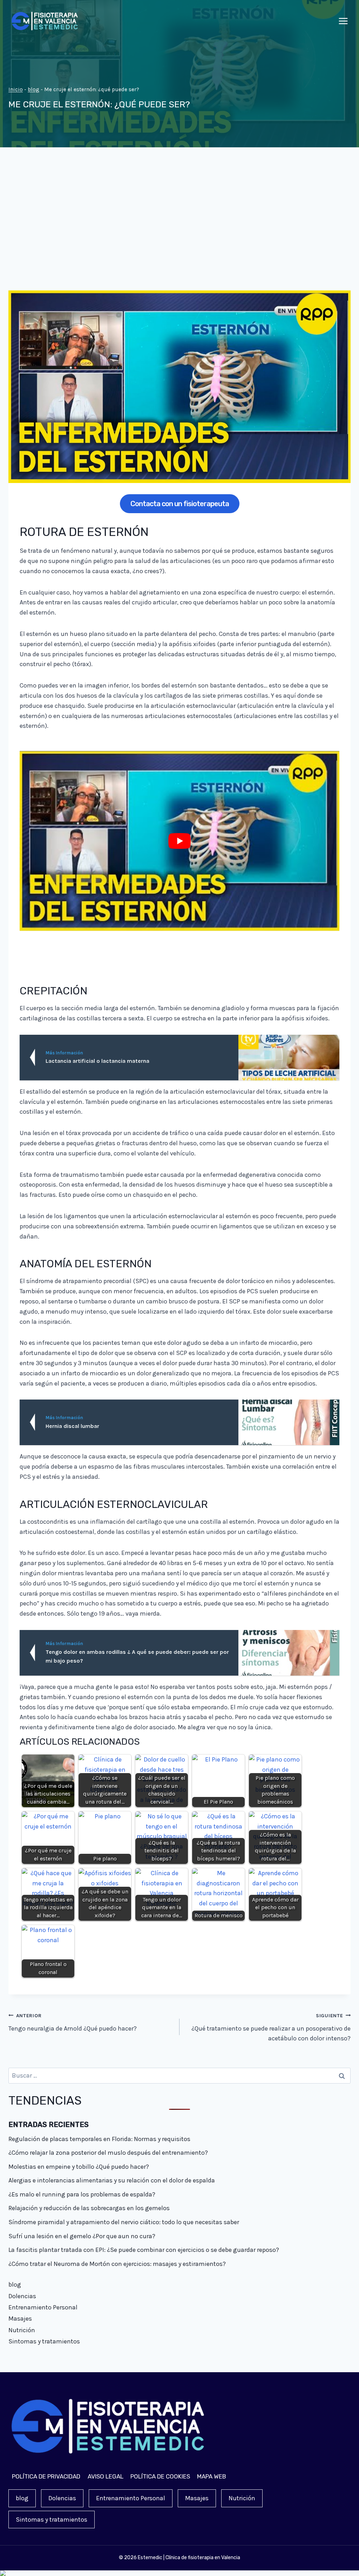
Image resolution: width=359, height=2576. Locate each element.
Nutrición (22, 2330)
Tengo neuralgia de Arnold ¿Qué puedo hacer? (73, 2022)
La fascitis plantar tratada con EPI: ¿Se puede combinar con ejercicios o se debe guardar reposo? (144, 2250)
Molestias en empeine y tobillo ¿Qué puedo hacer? (79, 2167)
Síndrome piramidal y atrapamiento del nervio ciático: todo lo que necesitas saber (124, 2222)
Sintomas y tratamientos (44, 2341)
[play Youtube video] (179, 841)
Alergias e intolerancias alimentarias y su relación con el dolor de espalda (112, 2180)
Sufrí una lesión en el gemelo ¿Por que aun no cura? (82, 2236)
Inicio (16, 89)
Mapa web (212, 2476)
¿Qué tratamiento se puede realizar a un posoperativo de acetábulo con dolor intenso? (271, 2028)
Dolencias (22, 2296)
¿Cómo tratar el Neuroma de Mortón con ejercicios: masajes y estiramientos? (117, 2264)
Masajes (20, 2319)
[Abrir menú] (343, 21)
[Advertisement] (179, 224)
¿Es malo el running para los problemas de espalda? (82, 2194)
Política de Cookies (160, 2476)
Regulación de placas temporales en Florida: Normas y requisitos (99, 2139)
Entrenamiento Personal (43, 2307)
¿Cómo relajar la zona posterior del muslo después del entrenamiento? (108, 2153)
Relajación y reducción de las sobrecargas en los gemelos (89, 2208)
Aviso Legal (106, 2476)
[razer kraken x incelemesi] (179, 2573)
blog (33, 89)
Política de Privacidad (46, 2476)
